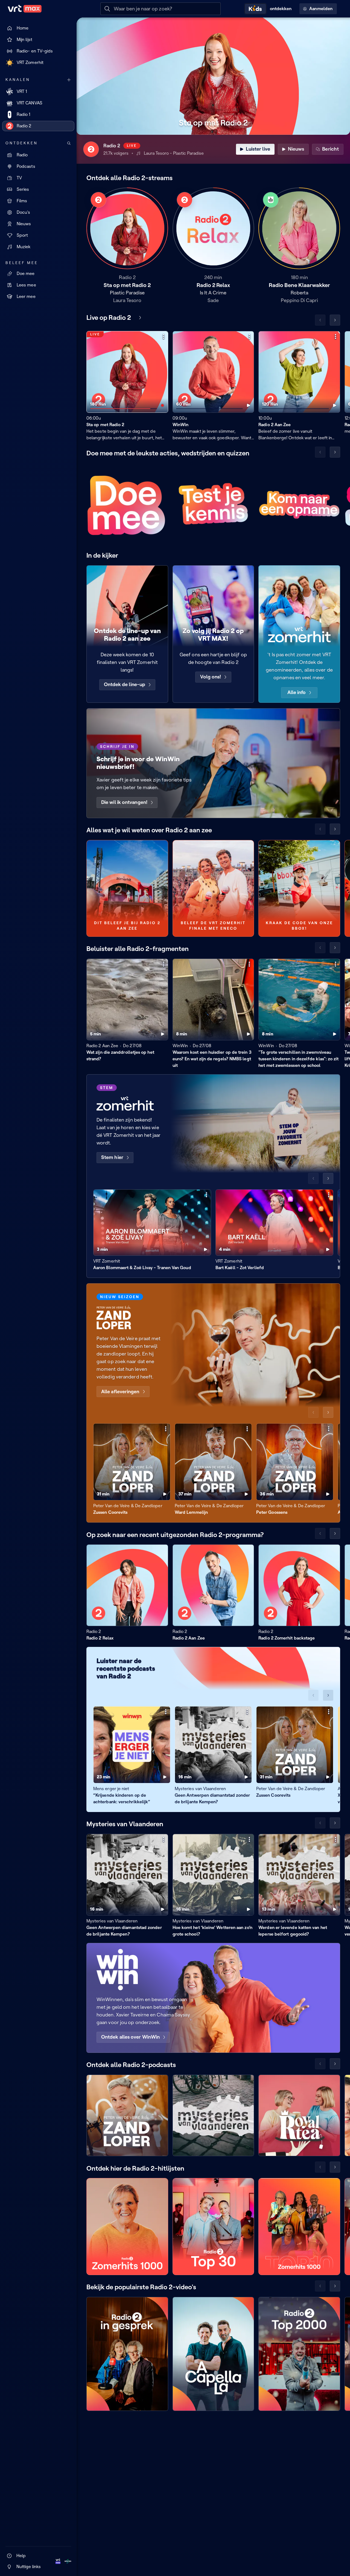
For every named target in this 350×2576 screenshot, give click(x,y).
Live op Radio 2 (109, 317)
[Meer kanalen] (69, 80)
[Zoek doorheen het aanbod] (69, 143)
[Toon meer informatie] (164, 336)
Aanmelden (321, 9)
